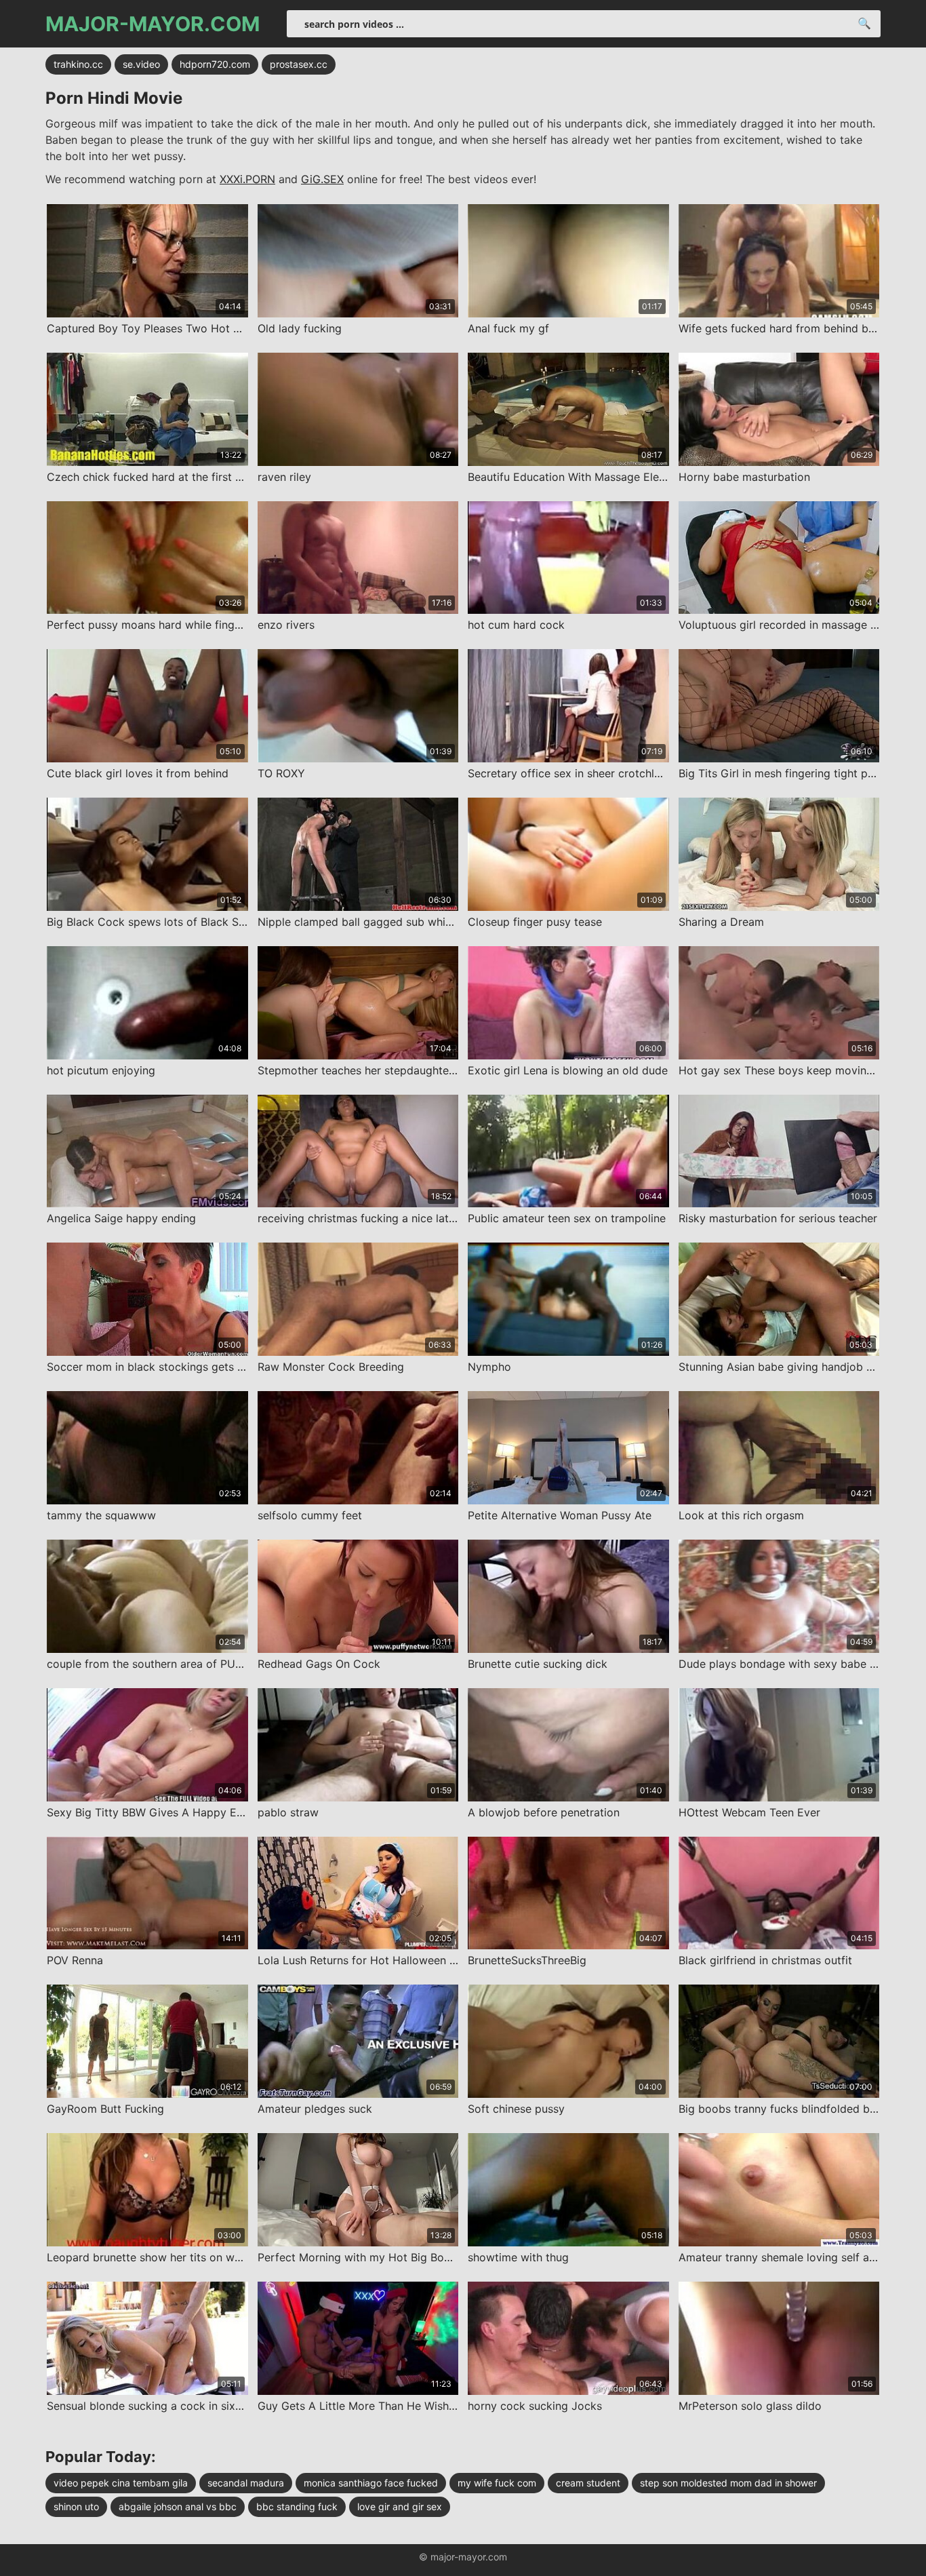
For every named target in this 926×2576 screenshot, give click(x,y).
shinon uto (76, 2506)
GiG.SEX (322, 179)
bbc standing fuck (297, 2506)
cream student (588, 2483)
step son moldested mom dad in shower (728, 2483)
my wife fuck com (497, 2483)
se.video (141, 64)
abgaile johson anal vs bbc (178, 2506)
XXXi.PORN (247, 179)
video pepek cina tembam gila (121, 2483)
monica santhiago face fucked (371, 2483)
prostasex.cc (299, 64)
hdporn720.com (215, 64)
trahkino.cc (78, 64)
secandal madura (246, 2483)
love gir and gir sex (400, 2506)
